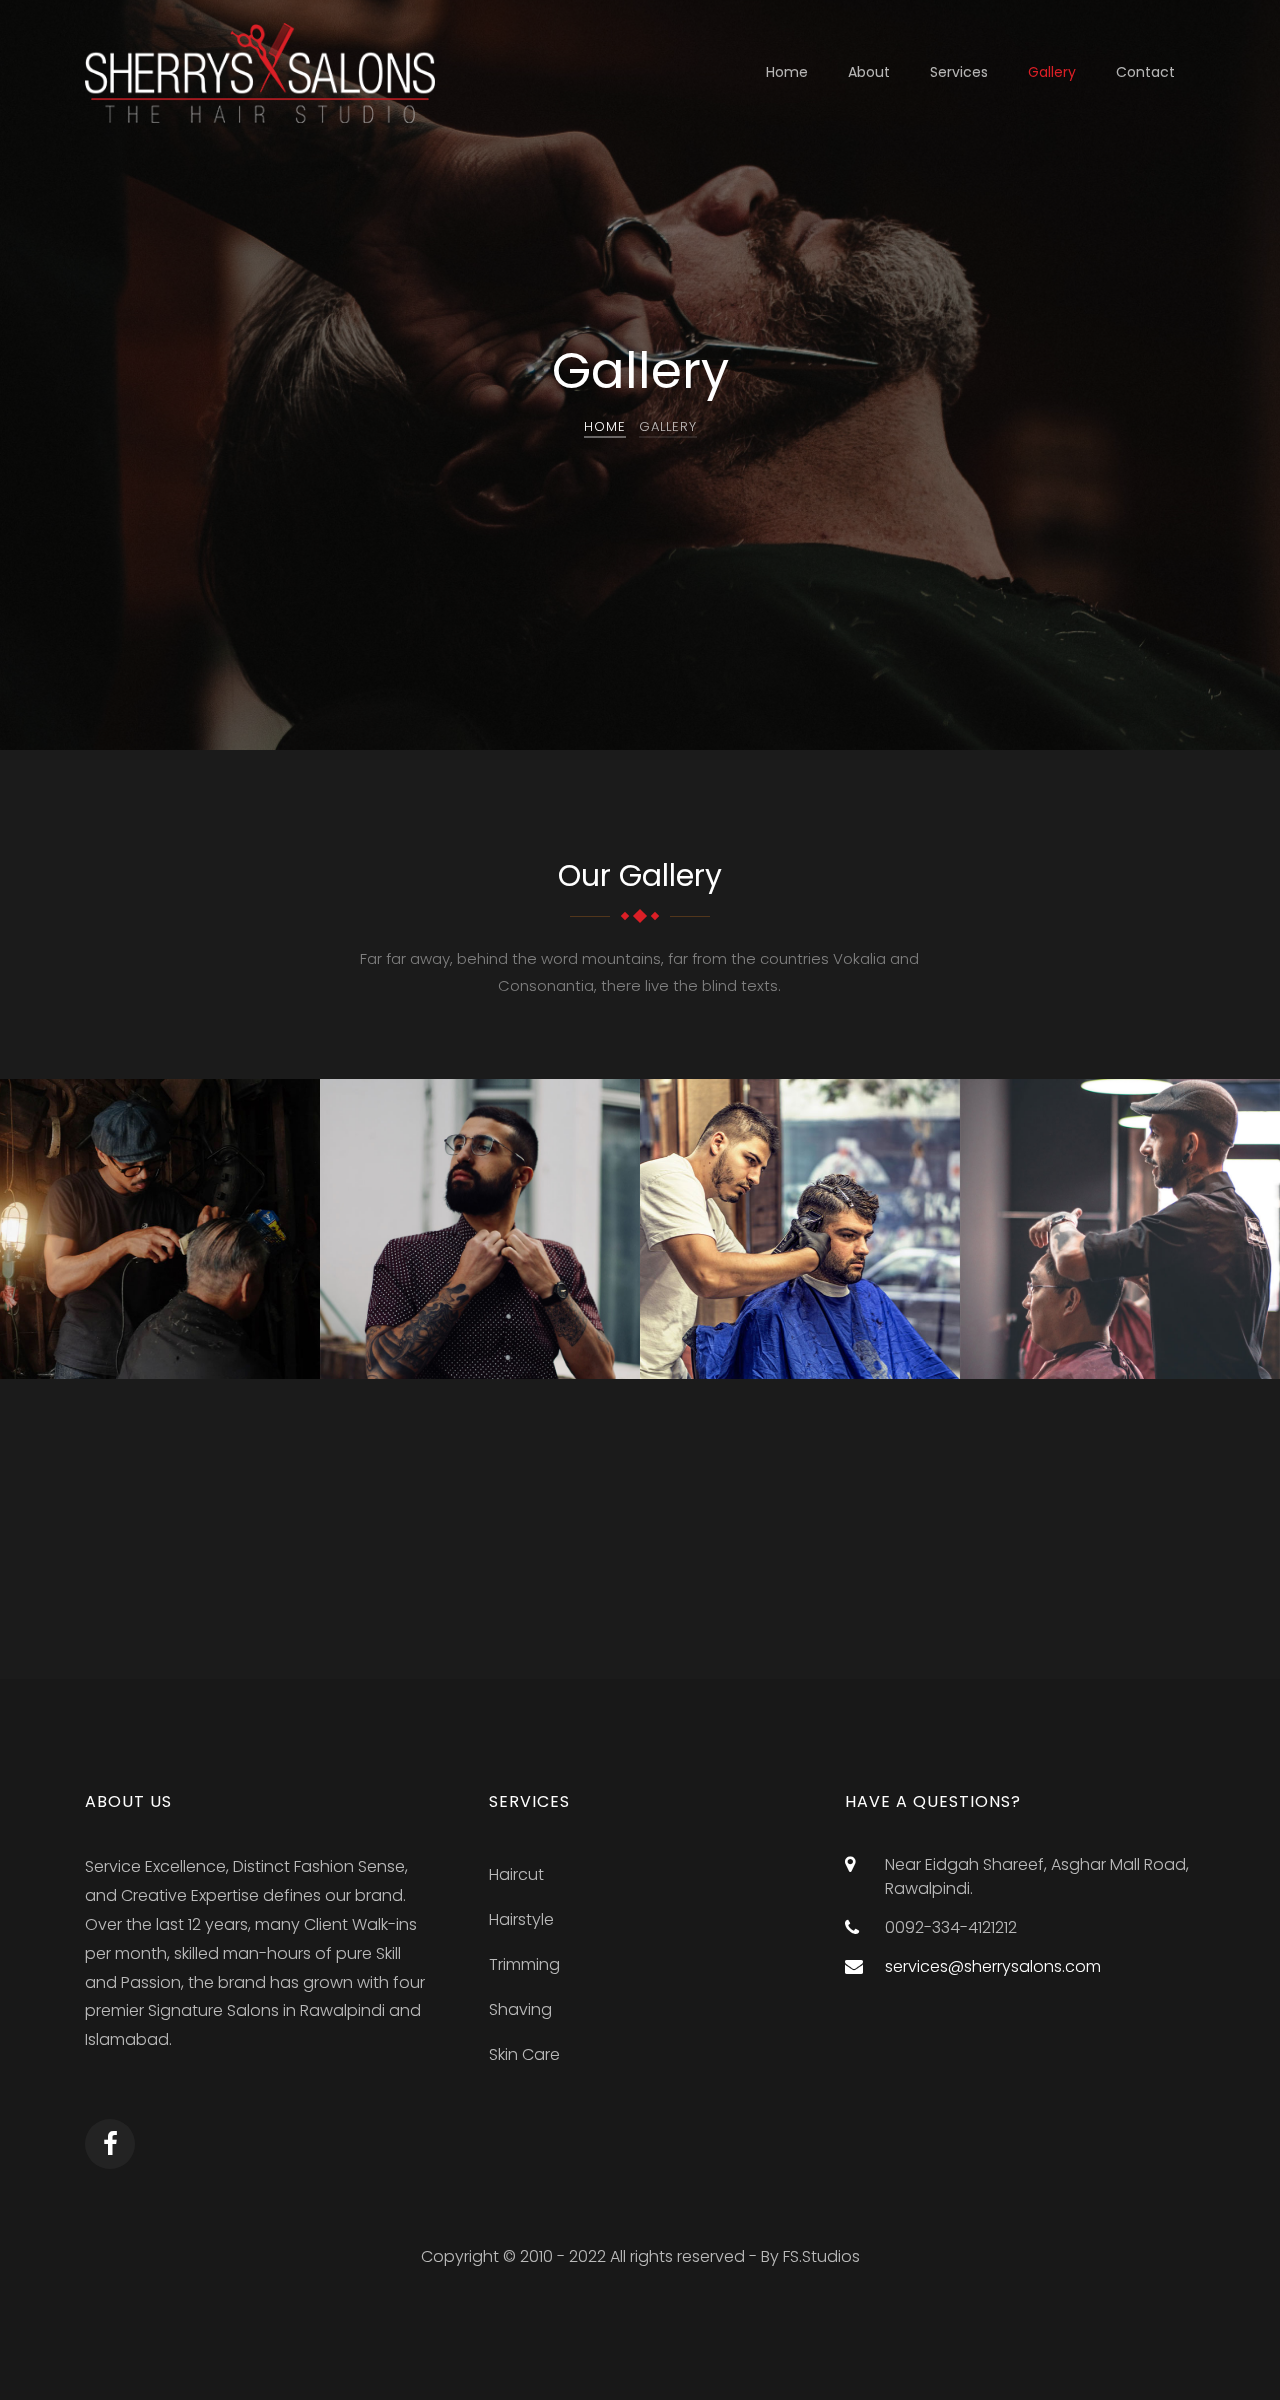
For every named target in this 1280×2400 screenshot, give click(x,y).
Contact (1145, 72)
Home (787, 72)
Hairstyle (521, 1919)
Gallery (1052, 72)
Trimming (524, 1964)
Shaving (520, 2009)
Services (959, 72)
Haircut (516, 1874)
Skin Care (524, 2054)
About (869, 72)
